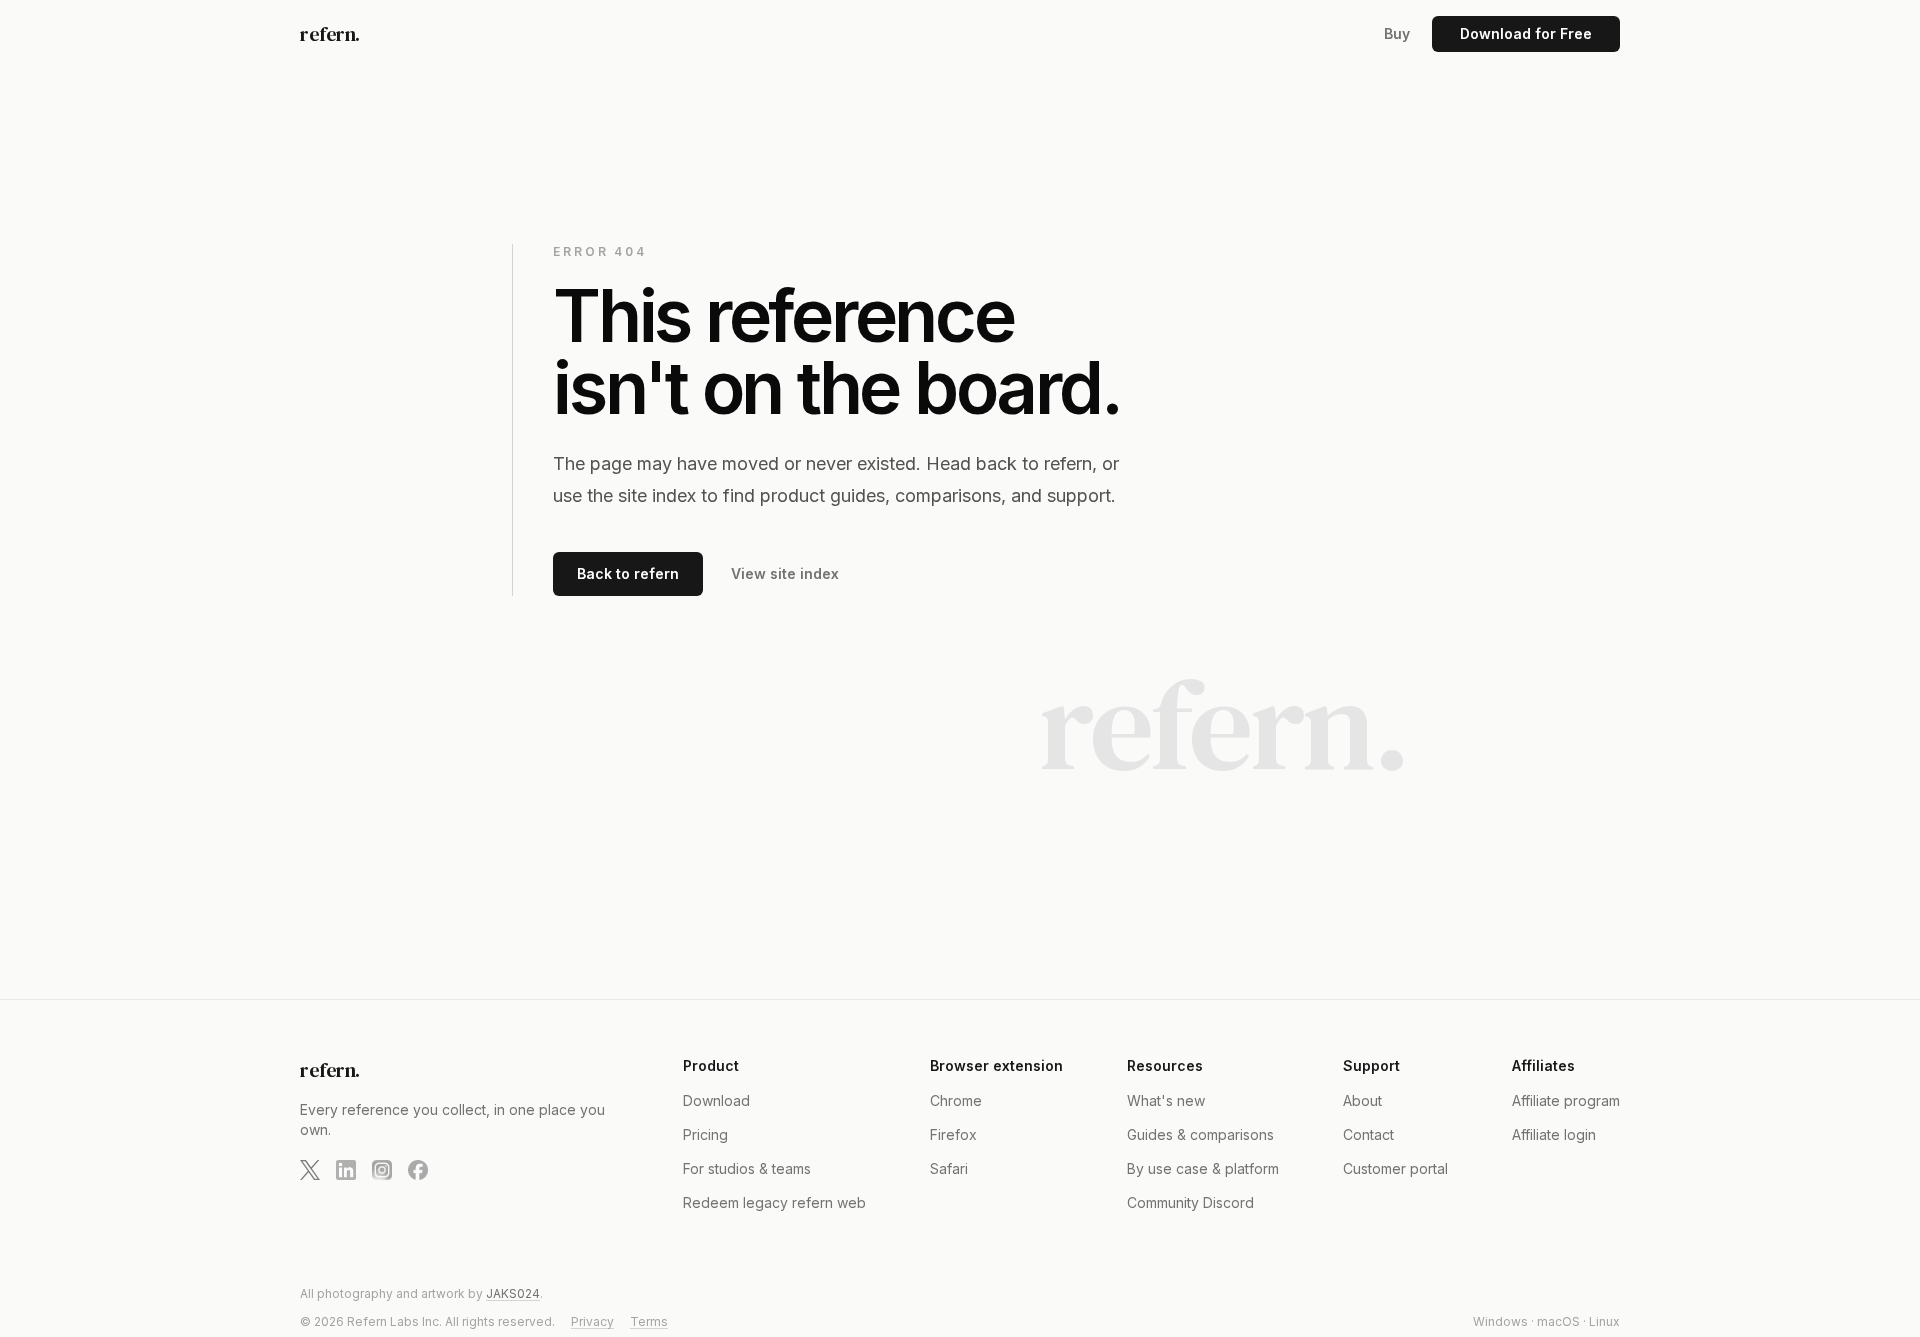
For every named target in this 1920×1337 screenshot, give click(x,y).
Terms (649, 1321)
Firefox (953, 1134)
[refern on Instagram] (382, 1170)
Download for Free (1526, 33)
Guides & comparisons (1200, 1134)
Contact (1368, 1134)
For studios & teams (747, 1168)
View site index (785, 573)
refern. (330, 34)
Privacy (592, 1321)
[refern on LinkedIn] (346, 1170)
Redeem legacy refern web (774, 1202)
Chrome (956, 1100)
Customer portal (1395, 1168)
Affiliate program (1566, 1100)
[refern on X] (310, 1170)
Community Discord (1190, 1202)
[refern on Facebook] (418, 1170)
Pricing (705, 1134)
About (1362, 1100)
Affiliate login (1554, 1134)
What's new (1166, 1100)
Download (716, 1100)
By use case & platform (1203, 1168)
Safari (949, 1168)
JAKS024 (513, 1293)
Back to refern (628, 573)
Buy (1397, 33)
